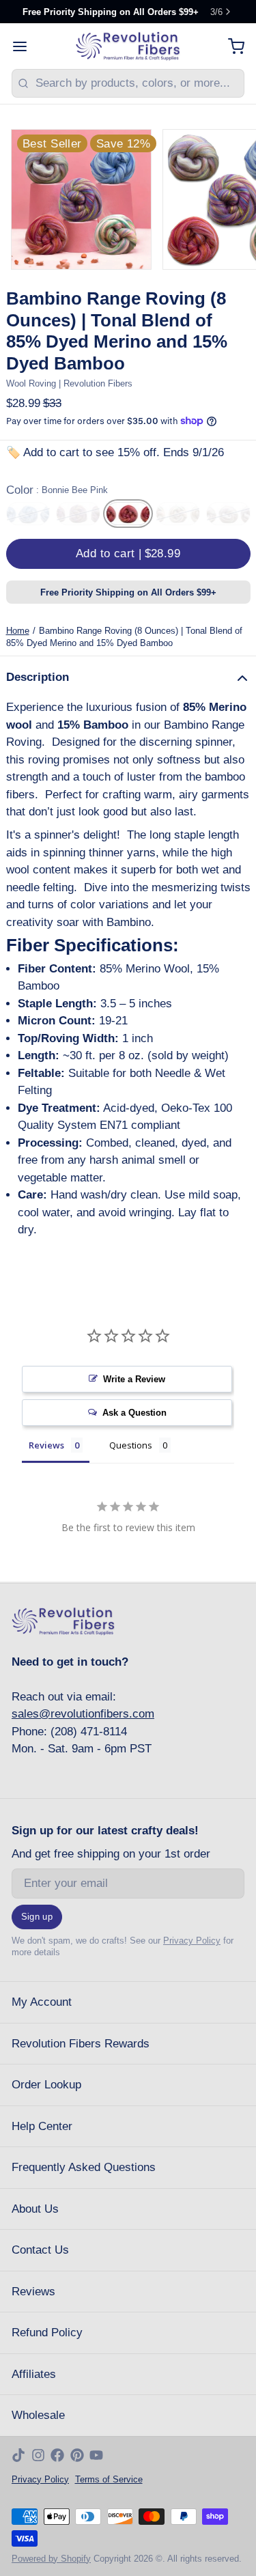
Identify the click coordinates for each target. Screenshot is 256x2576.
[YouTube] (96, 2455)
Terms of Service (109, 2479)
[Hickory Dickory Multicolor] (178, 514)
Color (57, 490)
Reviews (33, 2292)
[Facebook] (57, 2455)
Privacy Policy (192, 1941)
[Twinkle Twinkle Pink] (78, 514)
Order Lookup (46, 2085)
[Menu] (26, 46)
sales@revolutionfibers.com (83, 1714)
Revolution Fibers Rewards (81, 2044)
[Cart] (230, 46)
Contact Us (40, 2250)
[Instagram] (38, 2455)
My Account (42, 2002)
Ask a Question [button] (134, 1413)
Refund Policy (47, 2333)
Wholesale (38, 2415)
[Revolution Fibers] (128, 46)
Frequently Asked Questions (84, 2167)
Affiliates (34, 2374)
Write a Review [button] (134, 1379)
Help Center (42, 2126)
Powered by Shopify (51, 2559)
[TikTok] (18, 2455)
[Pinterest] (77, 2455)
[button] (128, 554)
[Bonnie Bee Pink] (128, 514)
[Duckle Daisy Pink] (228, 514)
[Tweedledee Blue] (28, 514)
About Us (35, 2209)
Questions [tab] (131, 1445)
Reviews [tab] (46, 1445)
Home (18, 631)
